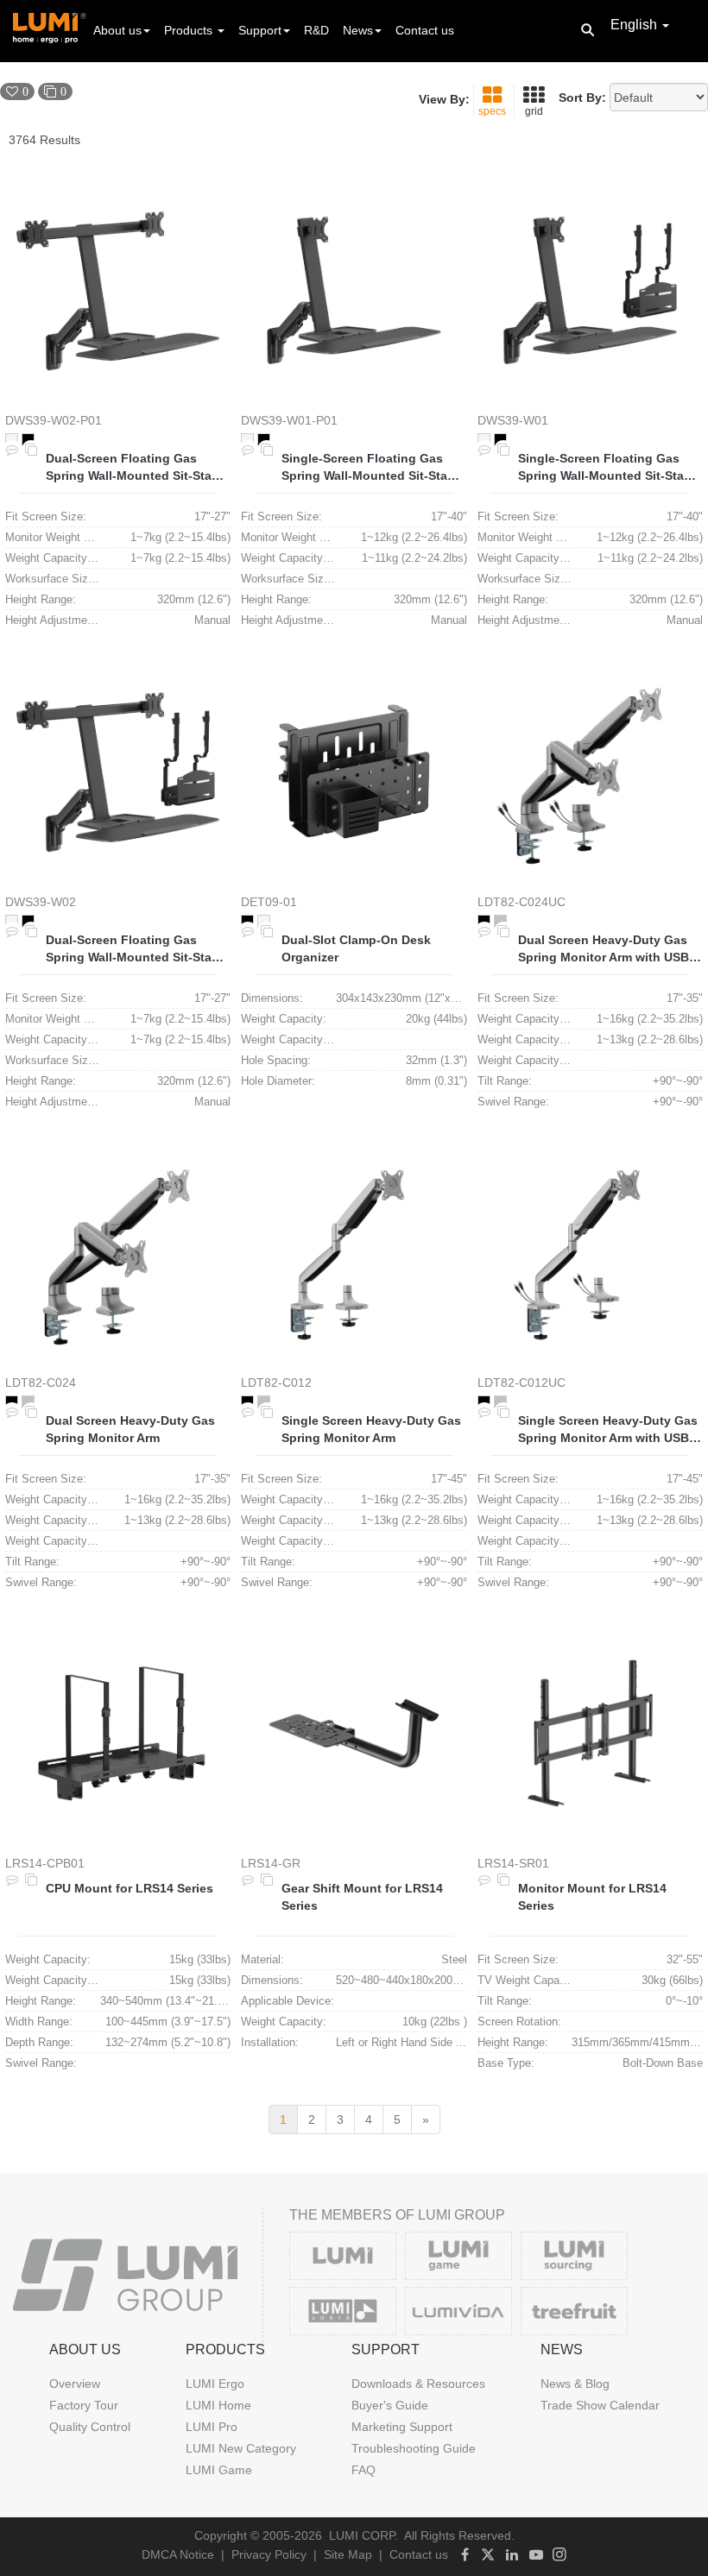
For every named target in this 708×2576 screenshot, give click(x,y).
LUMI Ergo (215, 2384)
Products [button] (190, 30)
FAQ (363, 2470)
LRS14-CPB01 (45, 1863)
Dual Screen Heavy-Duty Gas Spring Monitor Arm (130, 1429)
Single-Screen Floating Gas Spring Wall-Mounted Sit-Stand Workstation (372, 468)
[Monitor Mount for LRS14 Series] (590, 1733)
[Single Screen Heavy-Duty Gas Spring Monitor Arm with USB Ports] (590, 1253)
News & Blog (575, 2384)
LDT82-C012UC (522, 1382)
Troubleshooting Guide (414, 2448)
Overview (75, 2384)
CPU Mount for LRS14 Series (130, 1888)
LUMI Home (218, 2405)
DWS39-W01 (513, 420)
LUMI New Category (241, 2448)
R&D (316, 30)
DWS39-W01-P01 (289, 420)
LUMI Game (219, 2470)
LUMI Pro (212, 2427)
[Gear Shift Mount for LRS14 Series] (354, 1733)
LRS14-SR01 (513, 1863)
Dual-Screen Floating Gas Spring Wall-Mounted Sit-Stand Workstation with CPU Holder (136, 949)
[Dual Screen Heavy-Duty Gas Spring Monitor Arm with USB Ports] (590, 771)
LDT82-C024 (41, 1382)
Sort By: (582, 98)
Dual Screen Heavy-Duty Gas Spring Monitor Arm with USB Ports (604, 949)
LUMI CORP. (363, 2535)
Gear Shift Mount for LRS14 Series (362, 1897)
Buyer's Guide (390, 2405)
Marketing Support (402, 2427)
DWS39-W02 (41, 902)
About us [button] (117, 30)
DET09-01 (269, 902)
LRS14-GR (271, 1863)
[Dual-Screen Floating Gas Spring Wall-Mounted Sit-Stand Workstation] (118, 290)
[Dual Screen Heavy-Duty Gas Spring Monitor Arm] (118, 1253)
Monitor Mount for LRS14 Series (592, 1897)
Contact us (425, 30)
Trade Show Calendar (600, 2405)
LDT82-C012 (276, 1382)
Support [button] (260, 30)
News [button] (358, 30)
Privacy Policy (269, 2554)
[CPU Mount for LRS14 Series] (118, 1733)
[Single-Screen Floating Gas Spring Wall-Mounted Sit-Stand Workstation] (354, 290)
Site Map (348, 2554)
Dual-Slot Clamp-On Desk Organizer (356, 948)
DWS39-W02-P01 (54, 420)
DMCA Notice (178, 2554)
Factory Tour (84, 2405)
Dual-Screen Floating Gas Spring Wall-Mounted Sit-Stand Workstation (136, 468)
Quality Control (90, 2427)
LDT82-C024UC (522, 902)
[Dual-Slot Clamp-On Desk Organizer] (354, 771)
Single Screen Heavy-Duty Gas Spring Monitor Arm (371, 1429)
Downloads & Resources (418, 2384)
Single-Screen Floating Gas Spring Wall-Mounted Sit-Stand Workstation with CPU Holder (609, 468)
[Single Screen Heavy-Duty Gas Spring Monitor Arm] (354, 1253)
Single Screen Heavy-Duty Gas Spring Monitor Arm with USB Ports (608, 1430)
